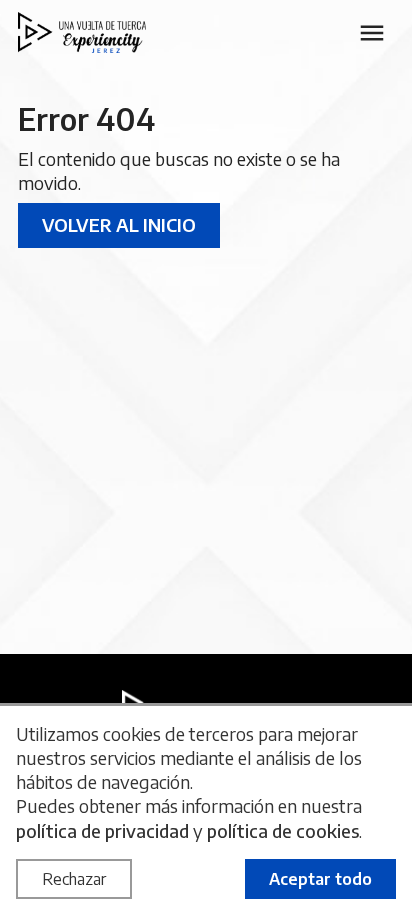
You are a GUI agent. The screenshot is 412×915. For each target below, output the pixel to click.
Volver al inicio (119, 224)
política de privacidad (102, 830)
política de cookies (283, 830)
